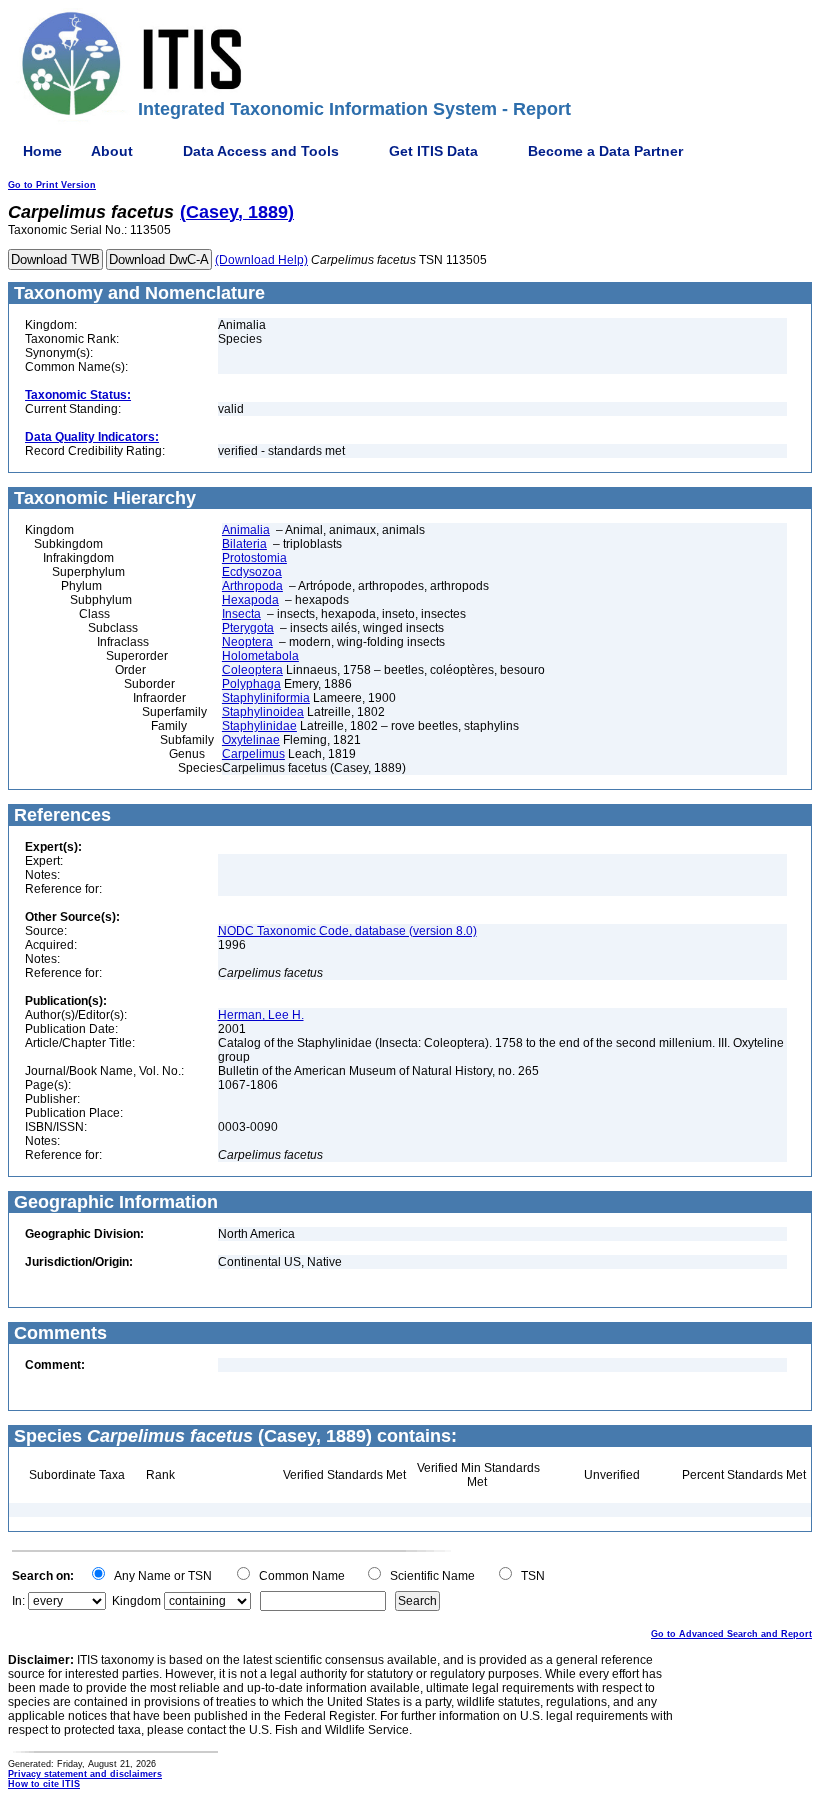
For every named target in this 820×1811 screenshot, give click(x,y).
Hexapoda (250, 600)
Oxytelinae (251, 740)
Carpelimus (253, 754)
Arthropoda (252, 586)
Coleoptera (252, 670)
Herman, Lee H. (261, 1015)
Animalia (246, 530)
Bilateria (244, 544)
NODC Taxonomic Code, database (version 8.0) (347, 931)
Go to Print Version (52, 185)
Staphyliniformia (266, 698)
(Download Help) (261, 260)
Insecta (241, 614)
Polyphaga (251, 684)
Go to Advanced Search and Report (731, 1634)
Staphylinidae (259, 726)
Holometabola (260, 656)
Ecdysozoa (252, 572)
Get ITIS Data (433, 151)
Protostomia (254, 558)
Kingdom (136, 1601)
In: (18, 1601)
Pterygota (248, 628)
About (112, 151)
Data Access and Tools (261, 151)
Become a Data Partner (605, 151)
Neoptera (247, 642)
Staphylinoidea (263, 712)
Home (42, 151)
